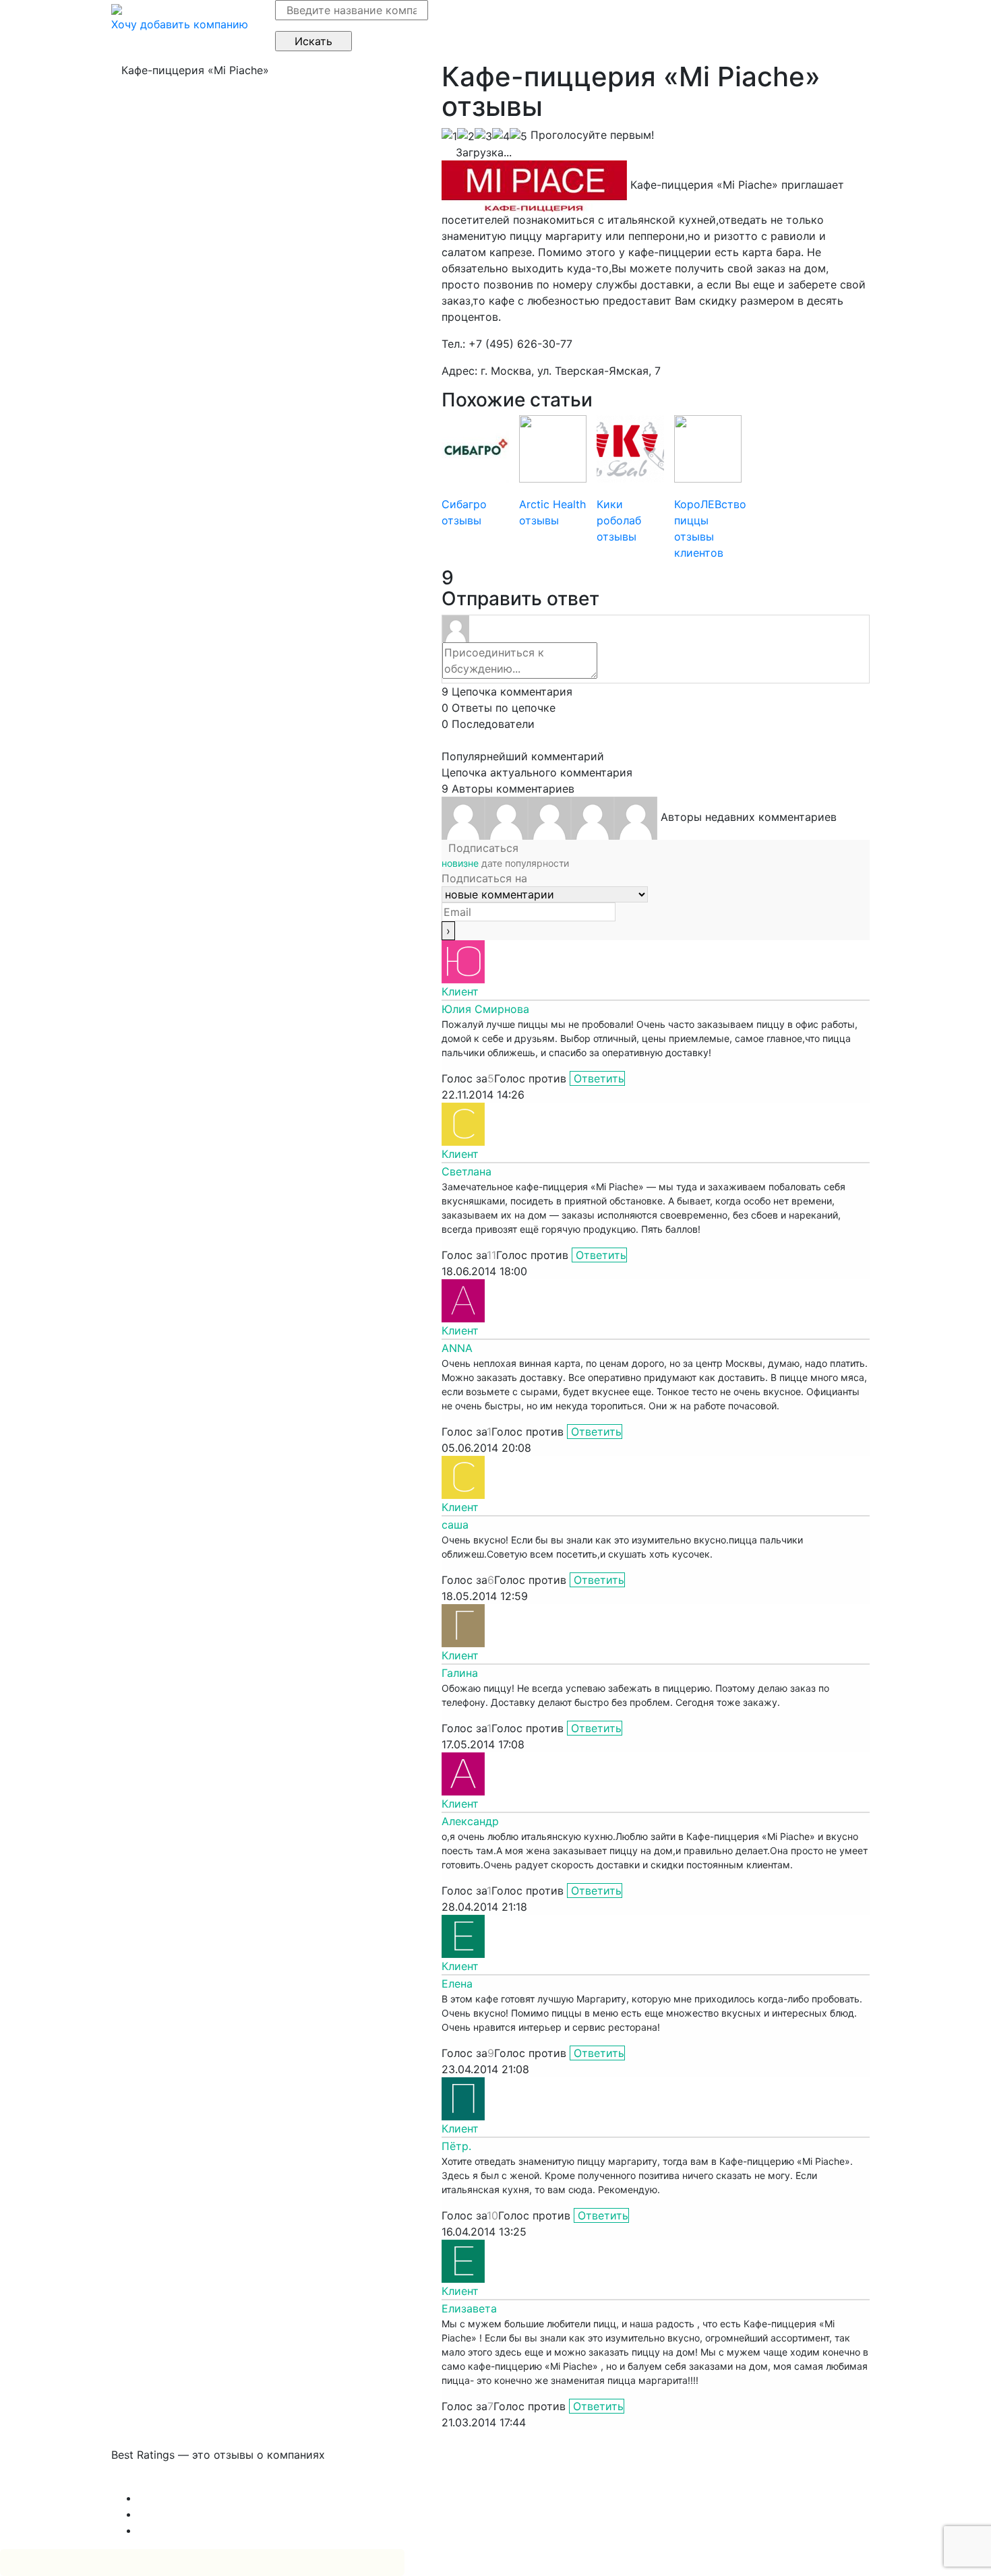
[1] (449, 136)
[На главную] (117, 8)
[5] (518, 136)
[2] (466, 136)
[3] (483, 136)
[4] (501, 136)
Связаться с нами (158, 2482)
